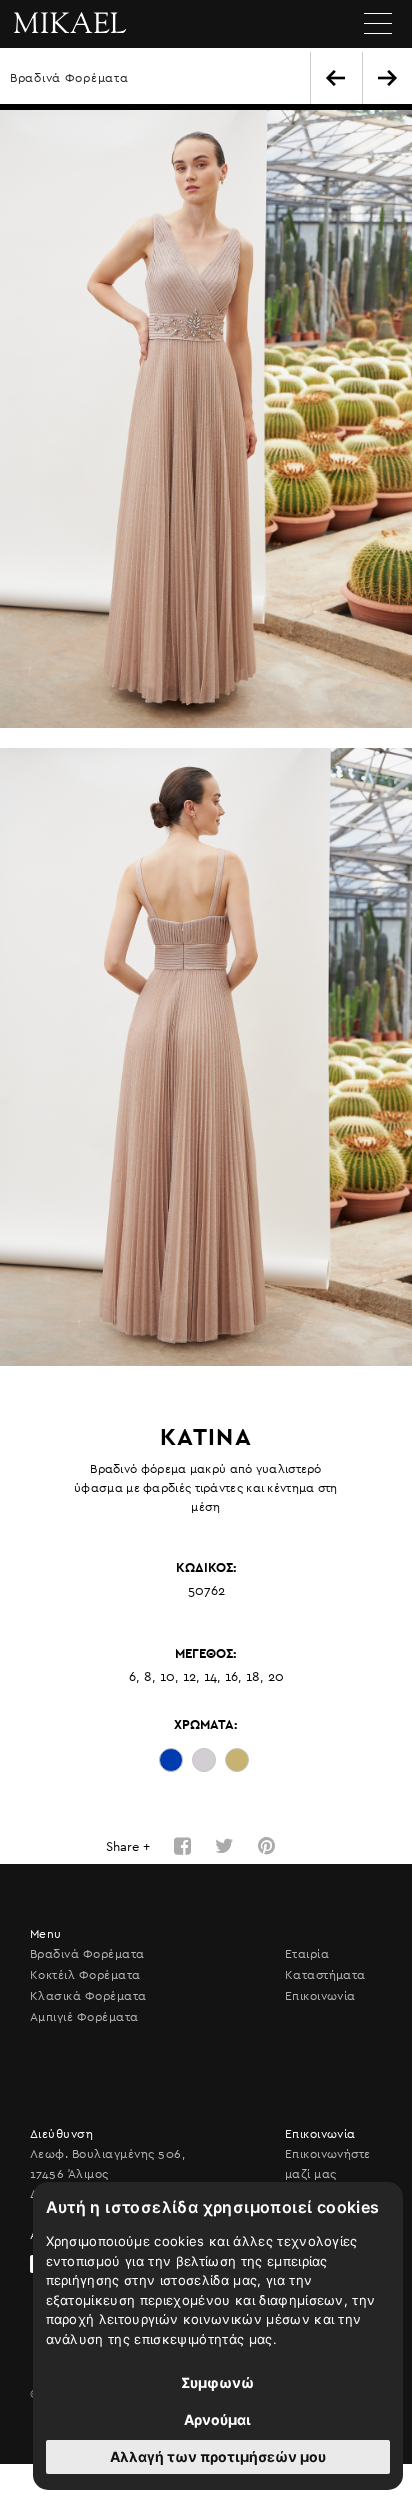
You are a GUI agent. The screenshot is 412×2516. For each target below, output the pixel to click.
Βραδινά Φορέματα (69, 78)
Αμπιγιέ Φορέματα (84, 2017)
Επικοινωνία (320, 1996)
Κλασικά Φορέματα (88, 1996)
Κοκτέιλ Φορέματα (85, 1975)
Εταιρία (307, 1954)
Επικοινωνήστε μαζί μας (328, 2164)
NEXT (387, 78)
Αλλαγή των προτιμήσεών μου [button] (218, 2456)
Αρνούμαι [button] (217, 2419)
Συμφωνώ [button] (217, 2382)
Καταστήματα (325, 1975)
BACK (335, 78)
